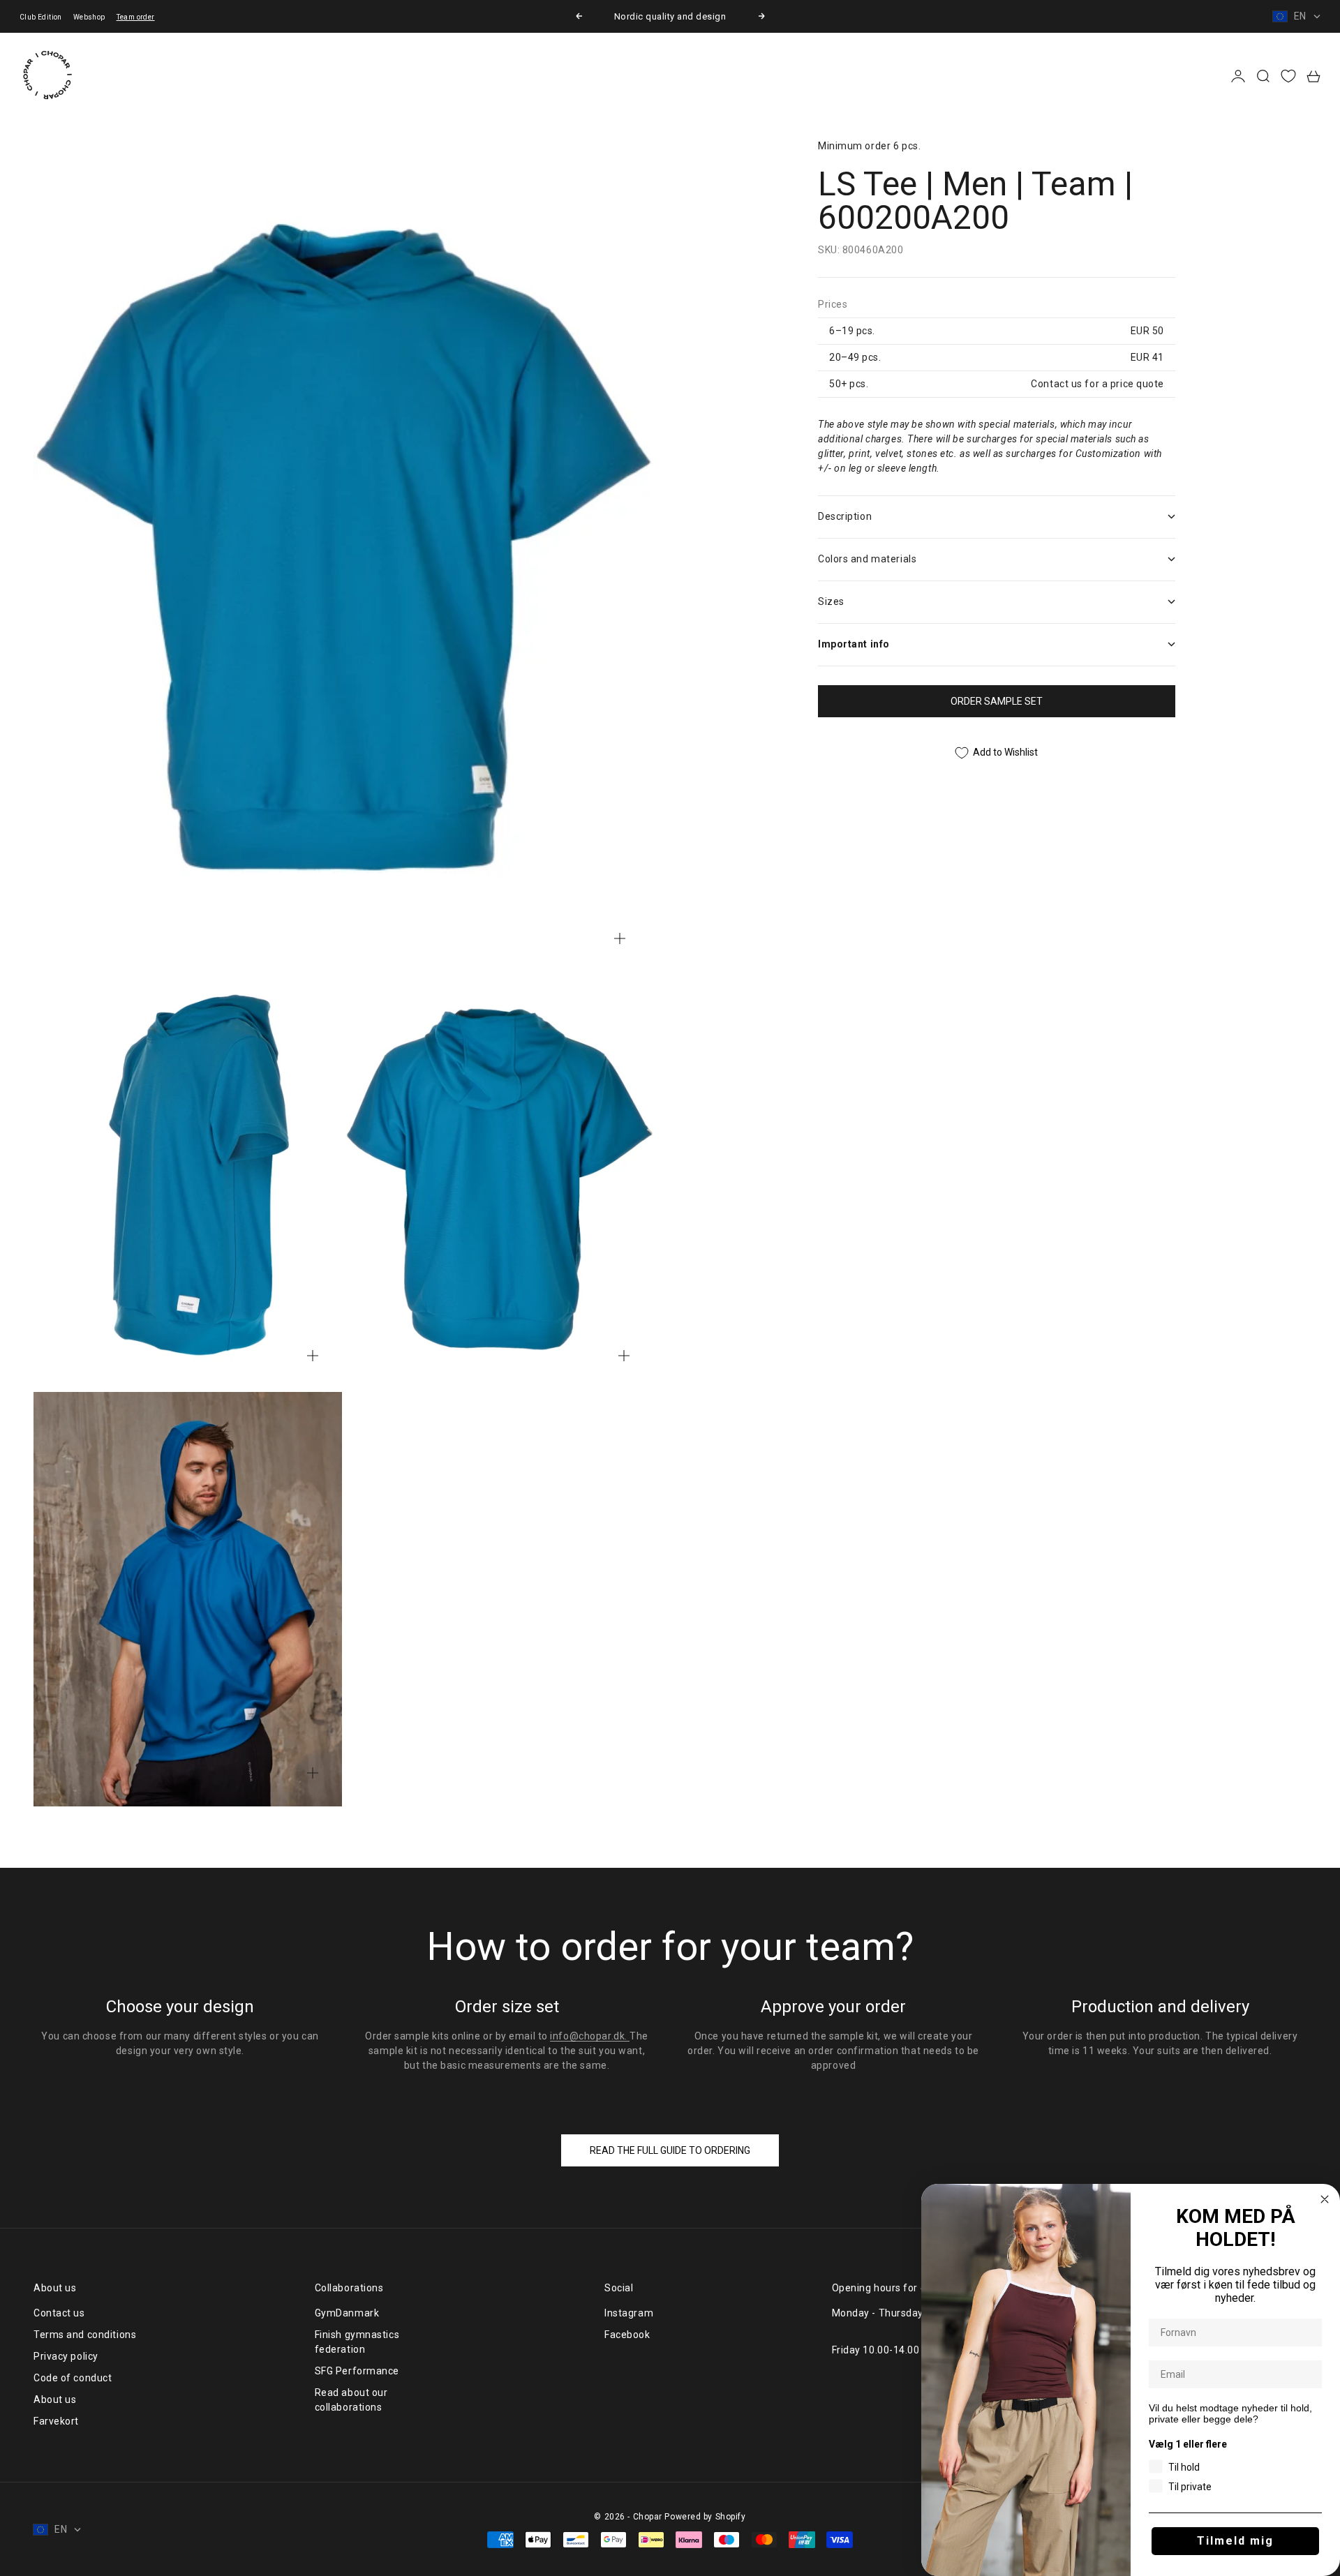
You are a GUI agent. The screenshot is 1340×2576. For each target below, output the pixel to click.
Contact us (59, 2313)
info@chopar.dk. (590, 2036)
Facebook (627, 2335)
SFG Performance (357, 2371)
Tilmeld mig (1235, 2541)
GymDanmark (347, 2313)
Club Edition (41, 17)
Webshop (89, 17)
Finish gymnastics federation (357, 2342)
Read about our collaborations (351, 2400)
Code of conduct (73, 2378)
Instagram (629, 2313)
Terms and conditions (85, 2335)
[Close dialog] (1325, 2199)
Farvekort (56, 2421)
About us (55, 2399)
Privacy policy (66, 2356)
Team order (136, 17)
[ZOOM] (620, 938)
